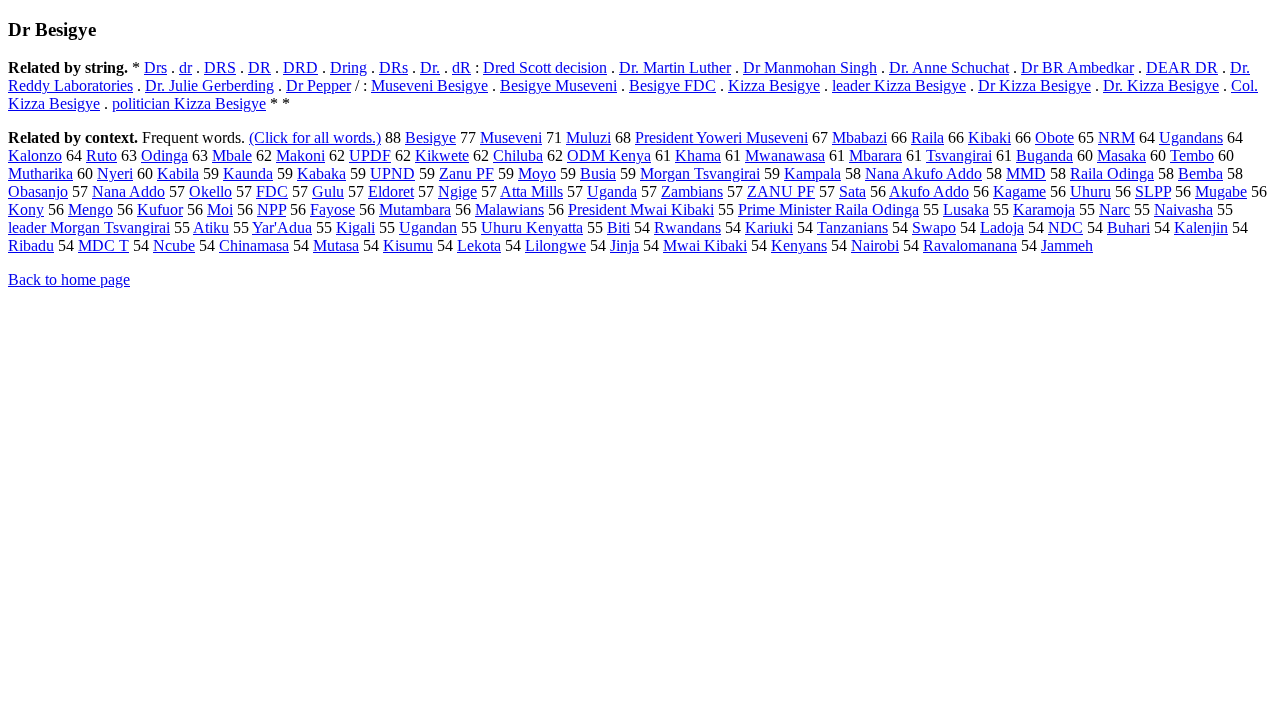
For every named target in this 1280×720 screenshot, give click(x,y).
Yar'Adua (282, 227)
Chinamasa (254, 245)
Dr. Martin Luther (675, 67)
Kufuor (160, 209)
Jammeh (1067, 245)
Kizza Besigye (774, 85)
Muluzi (588, 137)
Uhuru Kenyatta (532, 227)
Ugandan (428, 227)
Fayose (332, 209)
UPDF (370, 155)
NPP (271, 209)
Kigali (355, 227)
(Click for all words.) (315, 137)
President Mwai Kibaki (641, 209)
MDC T (103, 245)
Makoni (300, 155)
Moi (220, 209)
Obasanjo (38, 191)
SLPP (1153, 191)
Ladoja (1002, 227)
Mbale (232, 155)
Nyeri (115, 173)
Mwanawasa (785, 155)
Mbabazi (859, 137)
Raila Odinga (1112, 173)
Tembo (1192, 155)
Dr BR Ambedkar (1077, 67)
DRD (300, 67)
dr (185, 67)
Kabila (178, 173)
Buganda (1044, 155)
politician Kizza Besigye (189, 103)
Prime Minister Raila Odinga (828, 209)
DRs (393, 67)
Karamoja (1044, 209)
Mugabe (1221, 191)
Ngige (457, 191)
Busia (598, 173)
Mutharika (40, 173)
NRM (1116, 137)
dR (461, 67)
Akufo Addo (929, 191)
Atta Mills (531, 191)
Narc (1114, 209)
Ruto (101, 155)
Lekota (479, 245)
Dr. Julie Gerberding (209, 85)
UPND (392, 173)
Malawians (509, 209)
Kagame (1019, 191)
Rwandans (687, 227)
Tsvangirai (959, 155)
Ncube (174, 245)
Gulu (328, 191)
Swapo (934, 227)
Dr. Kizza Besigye (1161, 85)
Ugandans (1191, 137)
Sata (852, 191)
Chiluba (518, 155)
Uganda (612, 191)
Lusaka (966, 209)
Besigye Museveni (558, 85)
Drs (155, 67)
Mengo (90, 209)
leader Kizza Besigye (899, 85)
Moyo (537, 173)
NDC (1065, 227)
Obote (1054, 137)
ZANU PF (781, 191)
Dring (348, 67)
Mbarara (875, 155)
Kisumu (408, 245)
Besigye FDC (672, 85)
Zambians (692, 191)
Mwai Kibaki (705, 245)
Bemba (1200, 173)
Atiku (211, 227)
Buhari (1128, 227)
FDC (272, 191)
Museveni (511, 137)
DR (259, 67)
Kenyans (799, 245)
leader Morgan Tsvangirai (89, 227)
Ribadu (31, 245)
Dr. (430, 67)
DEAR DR (1182, 67)
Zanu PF (466, 173)
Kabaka (321, 173)
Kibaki (989, 137)
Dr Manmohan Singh (810, 67)
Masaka (1121, 155)
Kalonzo (35, 155)
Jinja (624, 245)
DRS (220, 67)
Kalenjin (1201, 227)
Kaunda (248, 173)
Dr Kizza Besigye (1034, 85)
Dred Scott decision (545, 67)
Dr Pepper (318, 85)
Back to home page (69, 279)
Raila (927, 137)
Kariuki (769, 227)
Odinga (164, 155)
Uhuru (1090, 191)
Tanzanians (852, 227)
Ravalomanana (970, 245)
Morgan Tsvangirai (700, 173)
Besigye (430, 137)
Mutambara (415, 209)
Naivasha (1183, 209)
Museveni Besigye (429, 85)
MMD (1026, 173)
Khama (698, 155)
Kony (26, 209)
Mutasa (336, 245)
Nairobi (875, 245)
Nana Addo (128, 191)
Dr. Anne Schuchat (949, 67)
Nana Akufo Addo (923, 173)
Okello (210, 191)
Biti (618, 227)
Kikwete (442, 155)
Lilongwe (555, 245)
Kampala (812, 173)
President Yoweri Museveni (721, 137)
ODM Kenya (609, 155)
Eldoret (391, 191)
